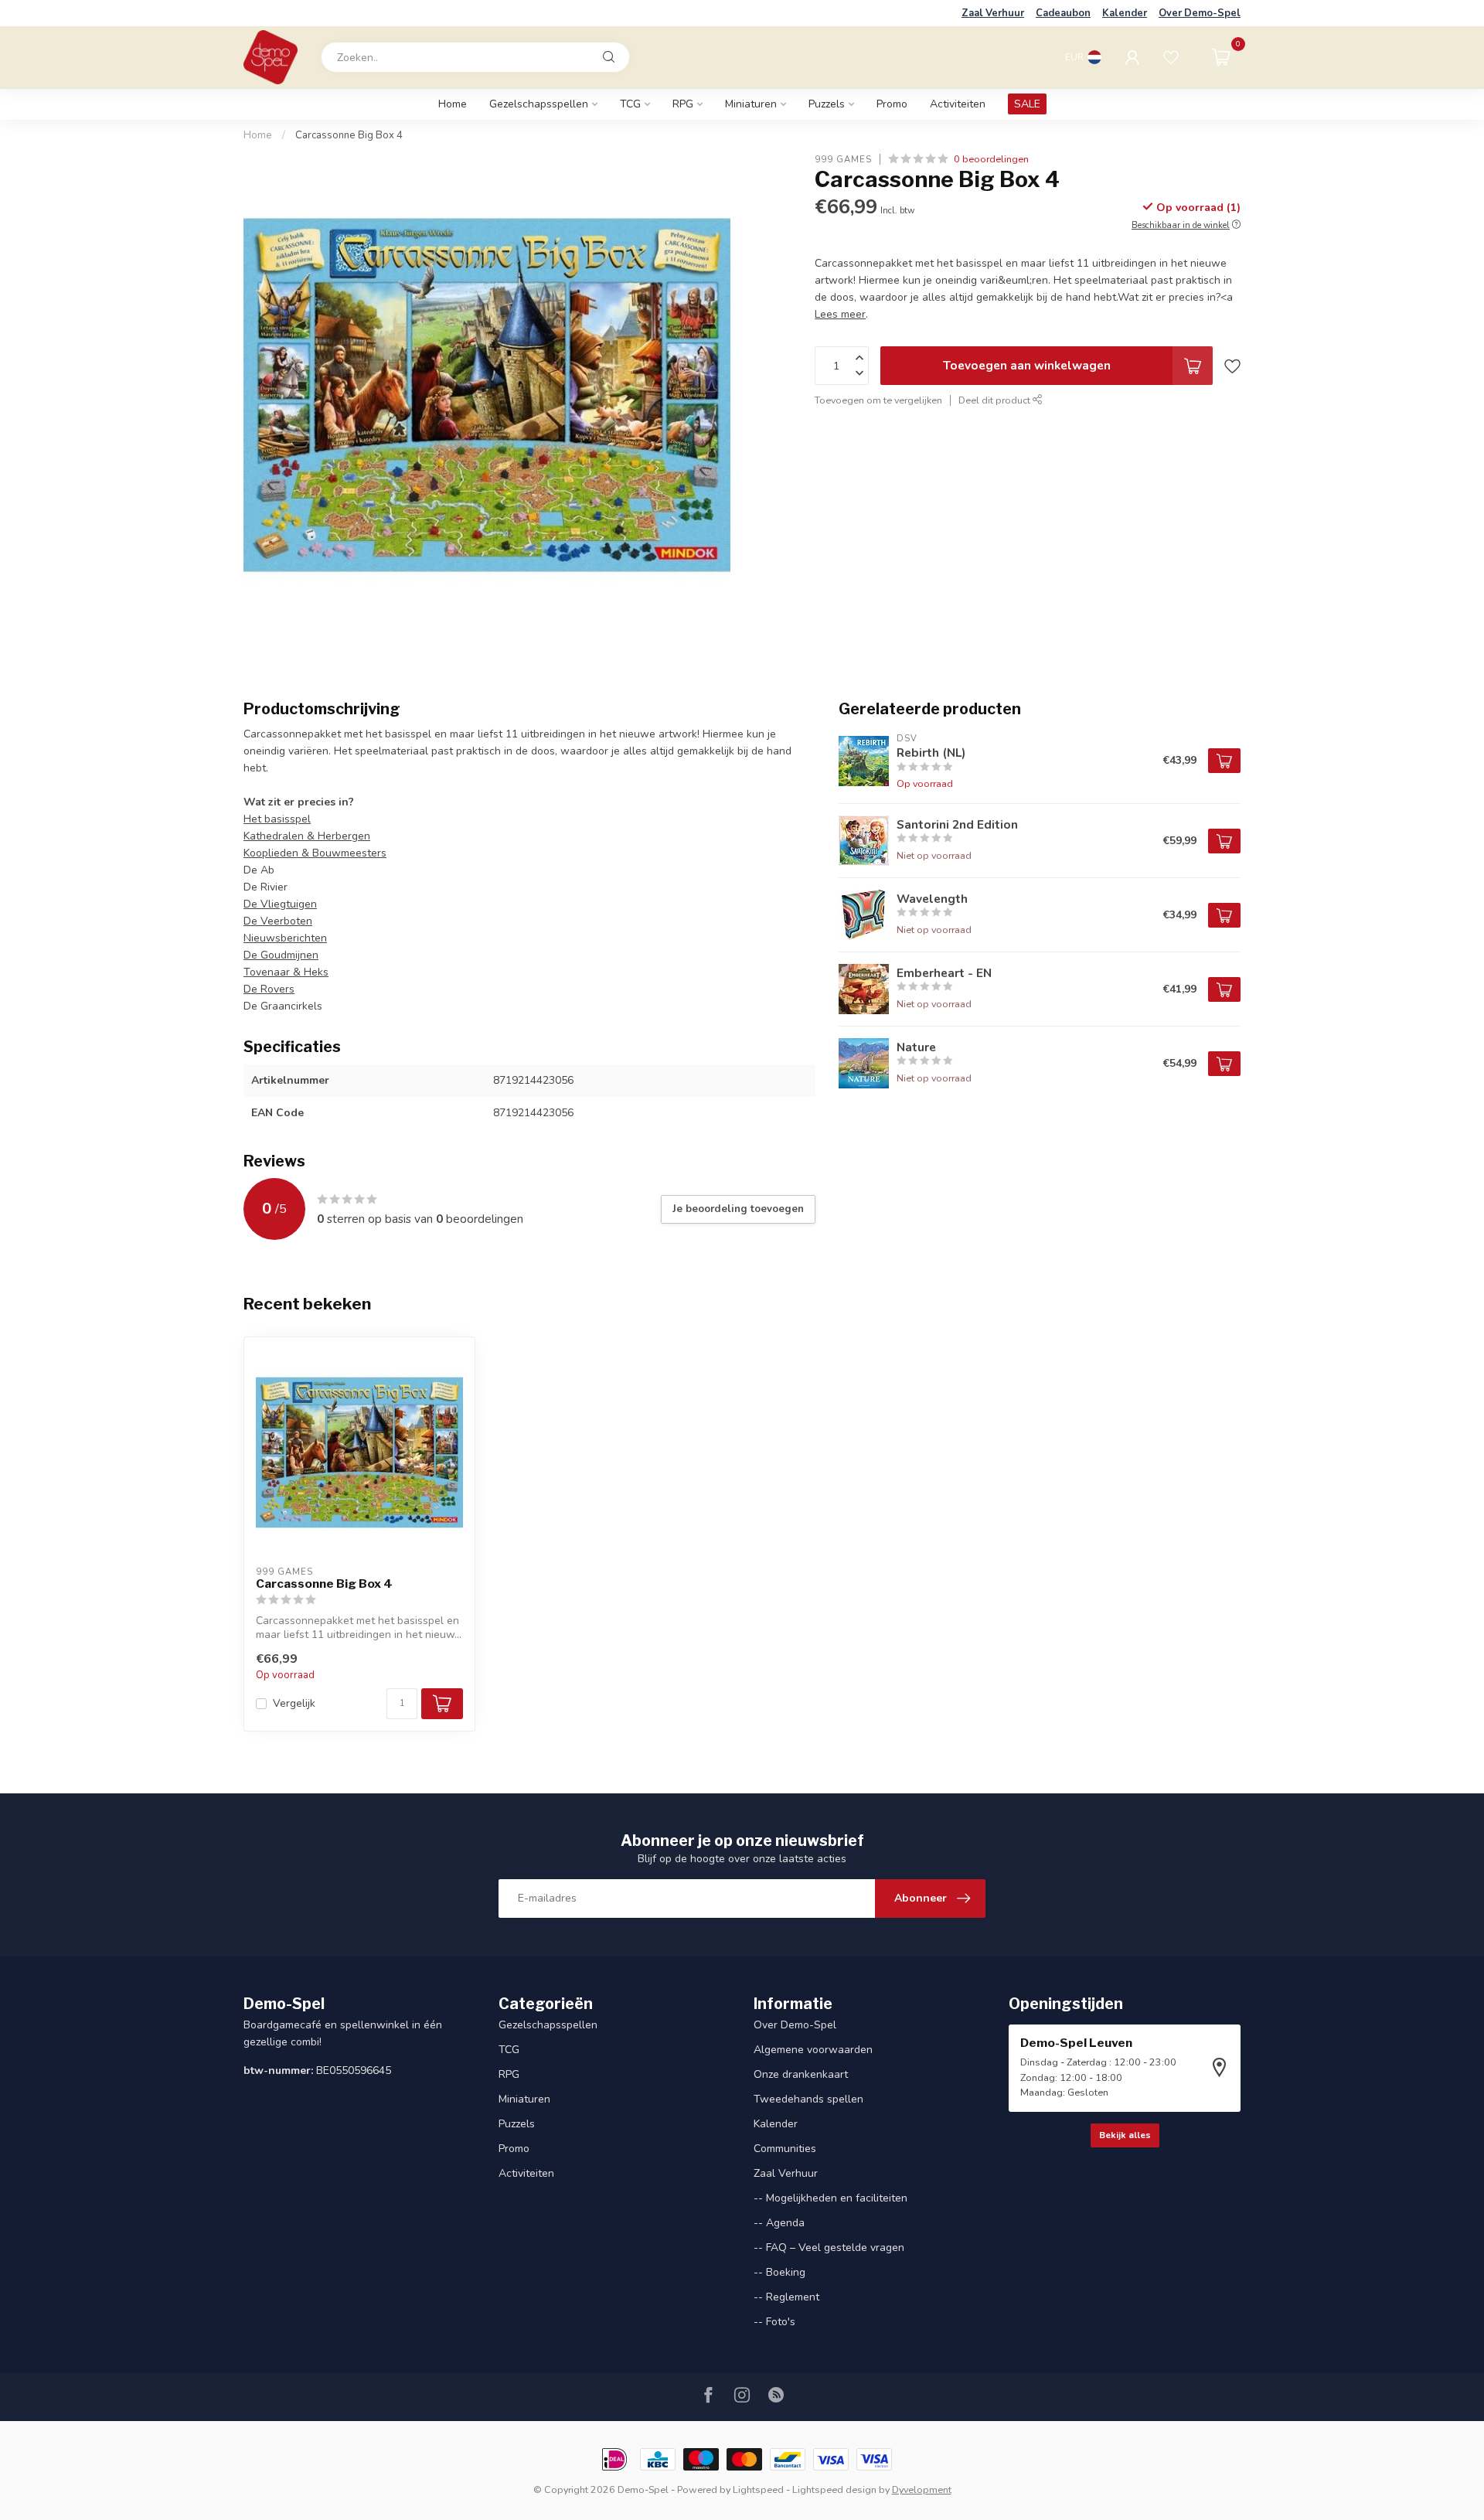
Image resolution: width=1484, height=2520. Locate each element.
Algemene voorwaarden (813, 2050)
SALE (1027, 104)
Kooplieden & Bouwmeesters (315, 853)
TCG (630, 104)
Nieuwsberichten (285, 938)
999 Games (843, 159)
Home (453, 104)
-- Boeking (779, 2272)
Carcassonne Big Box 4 (349, 135)
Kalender (1125, 13)
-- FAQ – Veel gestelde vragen (829, 2248)
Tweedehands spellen (808, 2099)
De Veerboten (278, 921)
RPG (683, 104)
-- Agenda (779, 2223)
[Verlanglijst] (1171, 57)
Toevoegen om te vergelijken (878, 400)
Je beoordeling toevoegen (738, 1209)
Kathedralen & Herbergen (307, 836)
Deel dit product (996, 400)
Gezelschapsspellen (539, 104)
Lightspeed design (834, 2489)
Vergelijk (294, 1703)
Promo (892, 104)
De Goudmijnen (281, 955)
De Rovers (269, 989)
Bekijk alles (1125, 2135)
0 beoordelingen (991, 159)
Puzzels (827, 104)
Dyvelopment (922, 2489)
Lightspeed (758, 2489)
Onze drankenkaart (801, 2074)
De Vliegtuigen (280, 904)
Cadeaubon (1063, 13)
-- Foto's (774, 2322)
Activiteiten (958, 104)
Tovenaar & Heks (286, 972)
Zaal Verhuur (993, 13)
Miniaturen (751, 104)
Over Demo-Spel (1200, 13)
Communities (785, 2149)
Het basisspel (277, 819)
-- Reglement (786, 2297)
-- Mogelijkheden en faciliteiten (830, 2198)
